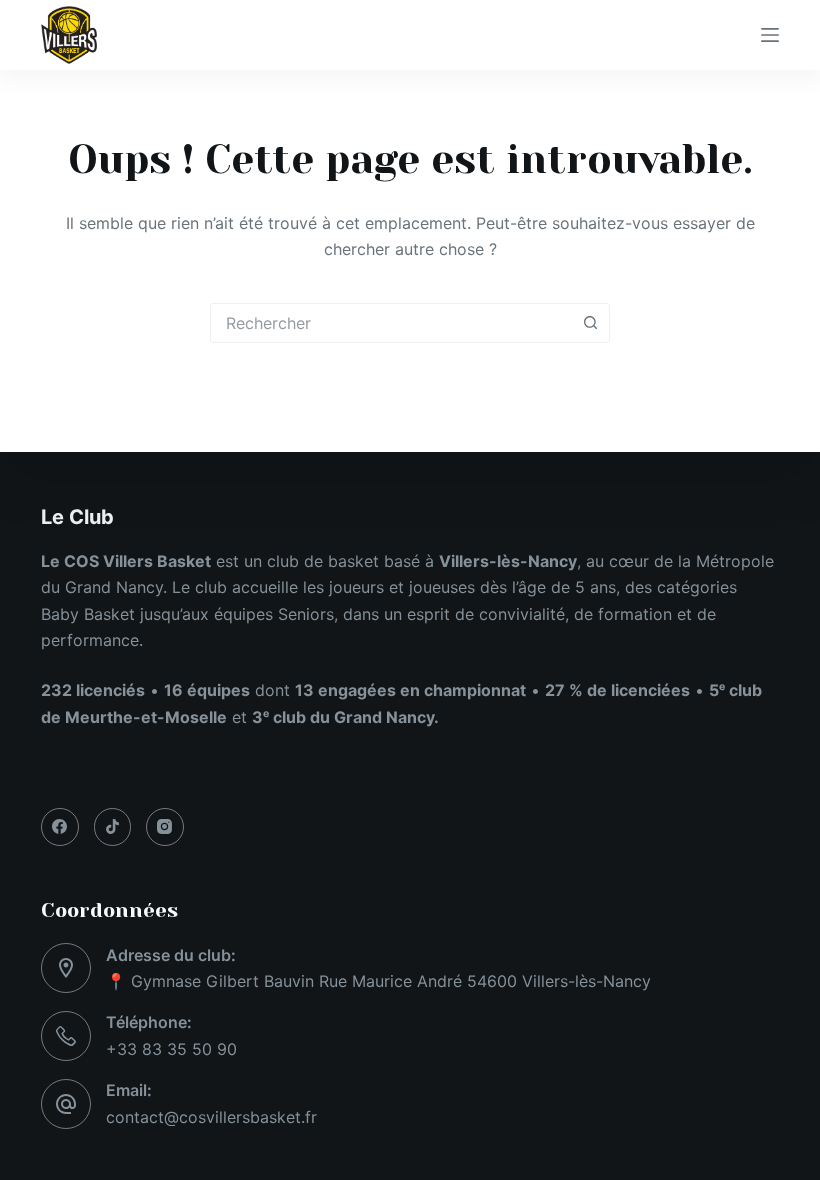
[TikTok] (113, 827)
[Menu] (770, 35)
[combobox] (391, 323)
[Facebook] (60, 827)
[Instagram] (165, 827)
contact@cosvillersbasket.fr (211, 1117)
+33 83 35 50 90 (171, 1049)
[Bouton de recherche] (590, 323)
